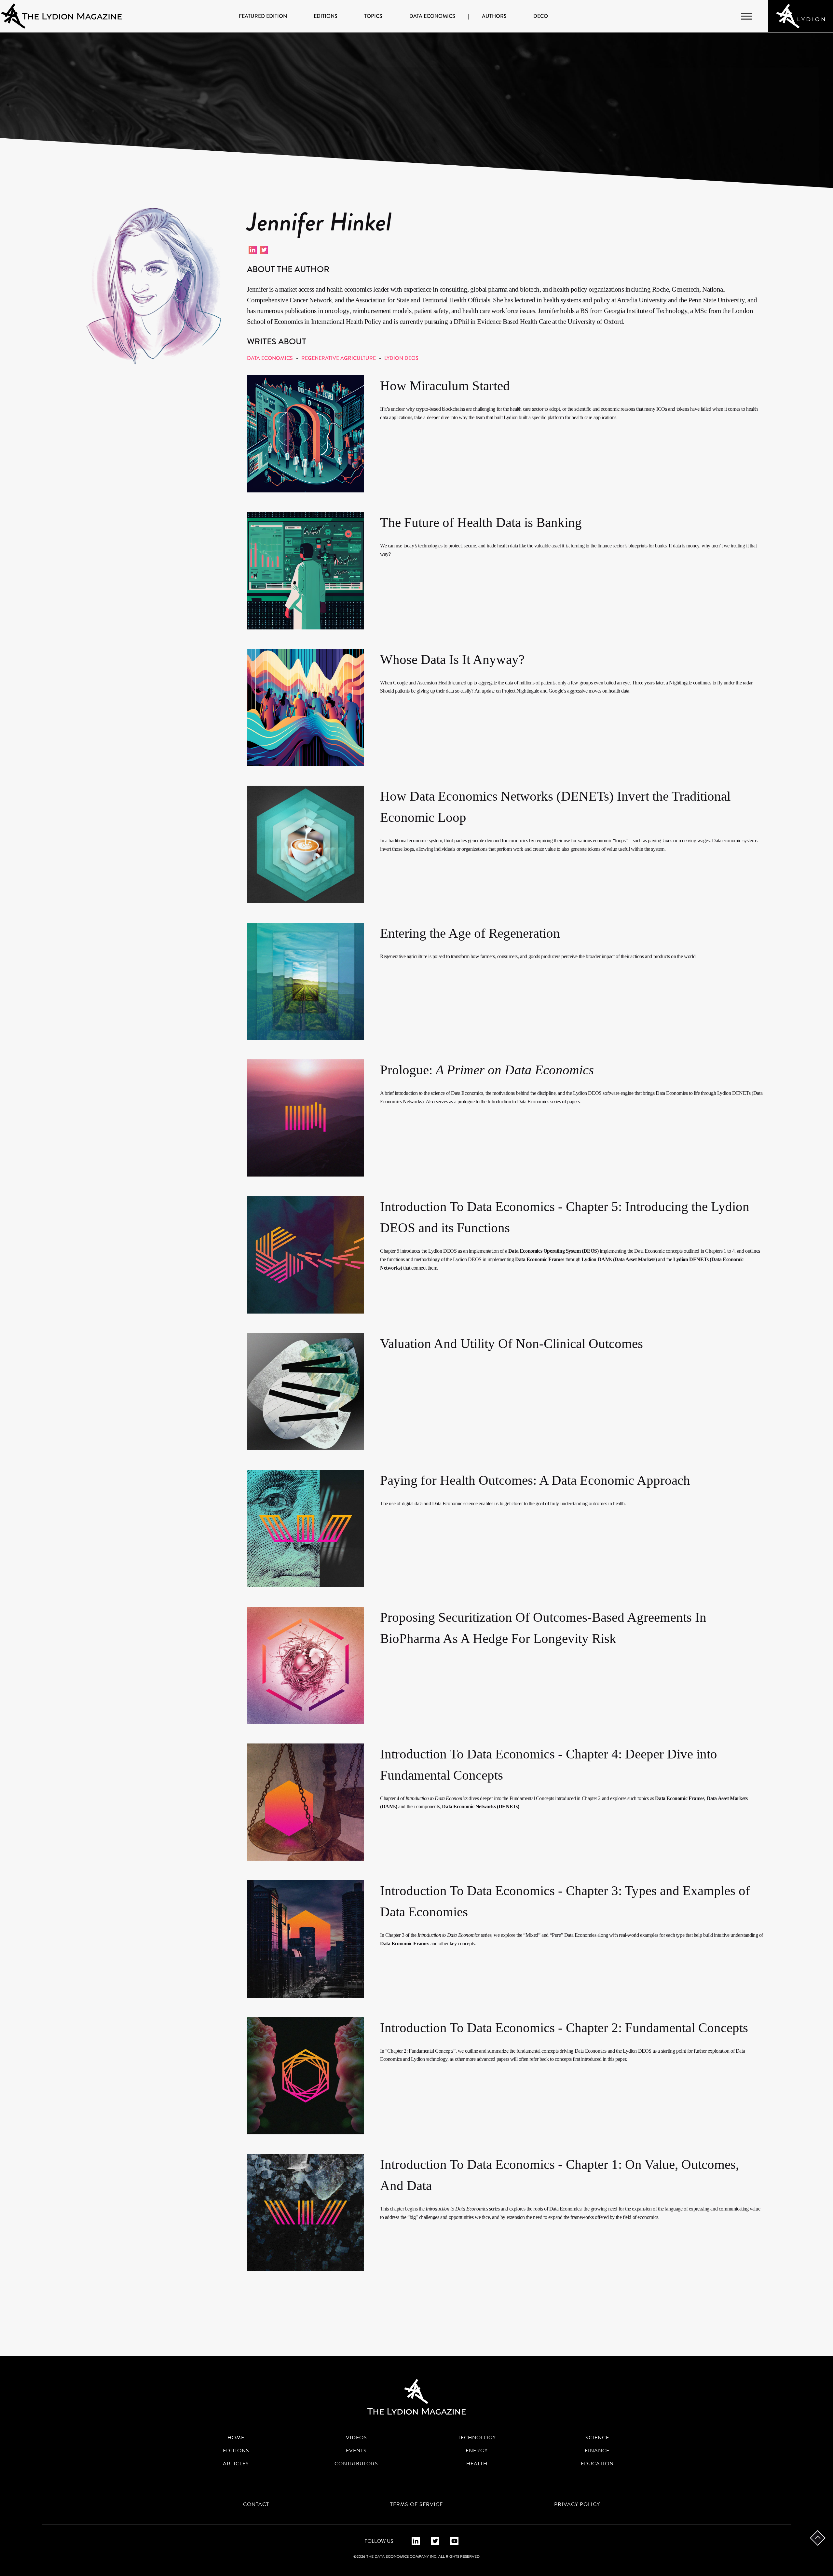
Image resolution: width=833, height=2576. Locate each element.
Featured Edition (263, 16)
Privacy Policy (577, 2504)
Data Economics (432, 16)
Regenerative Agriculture (339, 358)
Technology (477, 2438)
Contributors (356, 2464)
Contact (256, 2504)
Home (236, 2438)
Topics (373, 16)
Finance (597, 2451)
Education (597, 2464)
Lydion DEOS (401, 358)
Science (597, 2438)
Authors (494, 16)
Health (477, 2464)
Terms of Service (416, 2504)
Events (356, 2451)
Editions (326, 16)
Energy (477, 2451)
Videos (356, 2438)
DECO (541, 16)
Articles (236, 2464)
